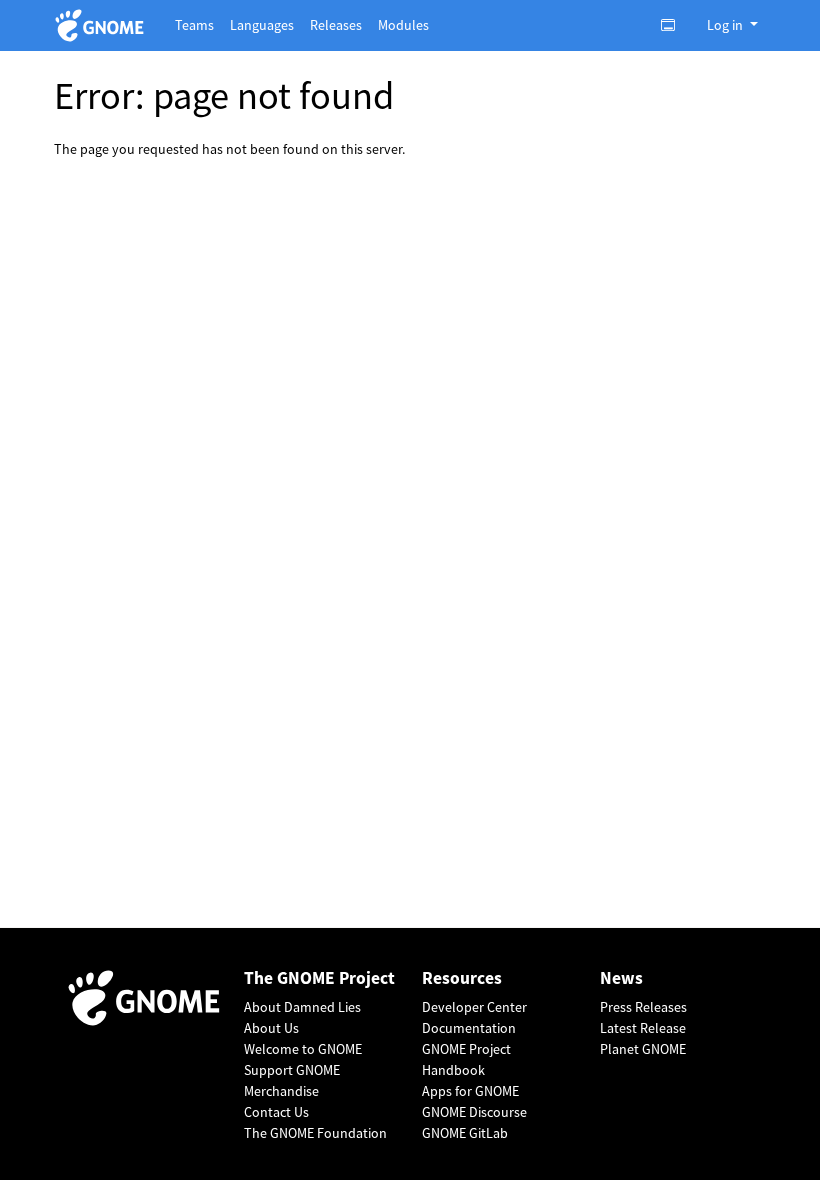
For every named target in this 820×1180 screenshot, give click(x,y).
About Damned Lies (302, 1007)
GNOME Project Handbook (466, 1059)
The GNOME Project (319, 978)
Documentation (469, 1028)
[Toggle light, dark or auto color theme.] (674, 25)
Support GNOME (292, 1070)
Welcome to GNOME (303, 1049)
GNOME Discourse (474, 1112)
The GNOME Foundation (315, 1133)
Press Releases (643, 1007)
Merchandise (281, 1091)
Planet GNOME (643, 1049)
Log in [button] (726, 25)
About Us (271, 1028)
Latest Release (643, 1028)
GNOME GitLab (465, 1133)
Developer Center (474, 1007)
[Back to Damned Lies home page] (102, 25)
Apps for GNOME (470, 1091)
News (621, 978)
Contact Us (276, 1112)
